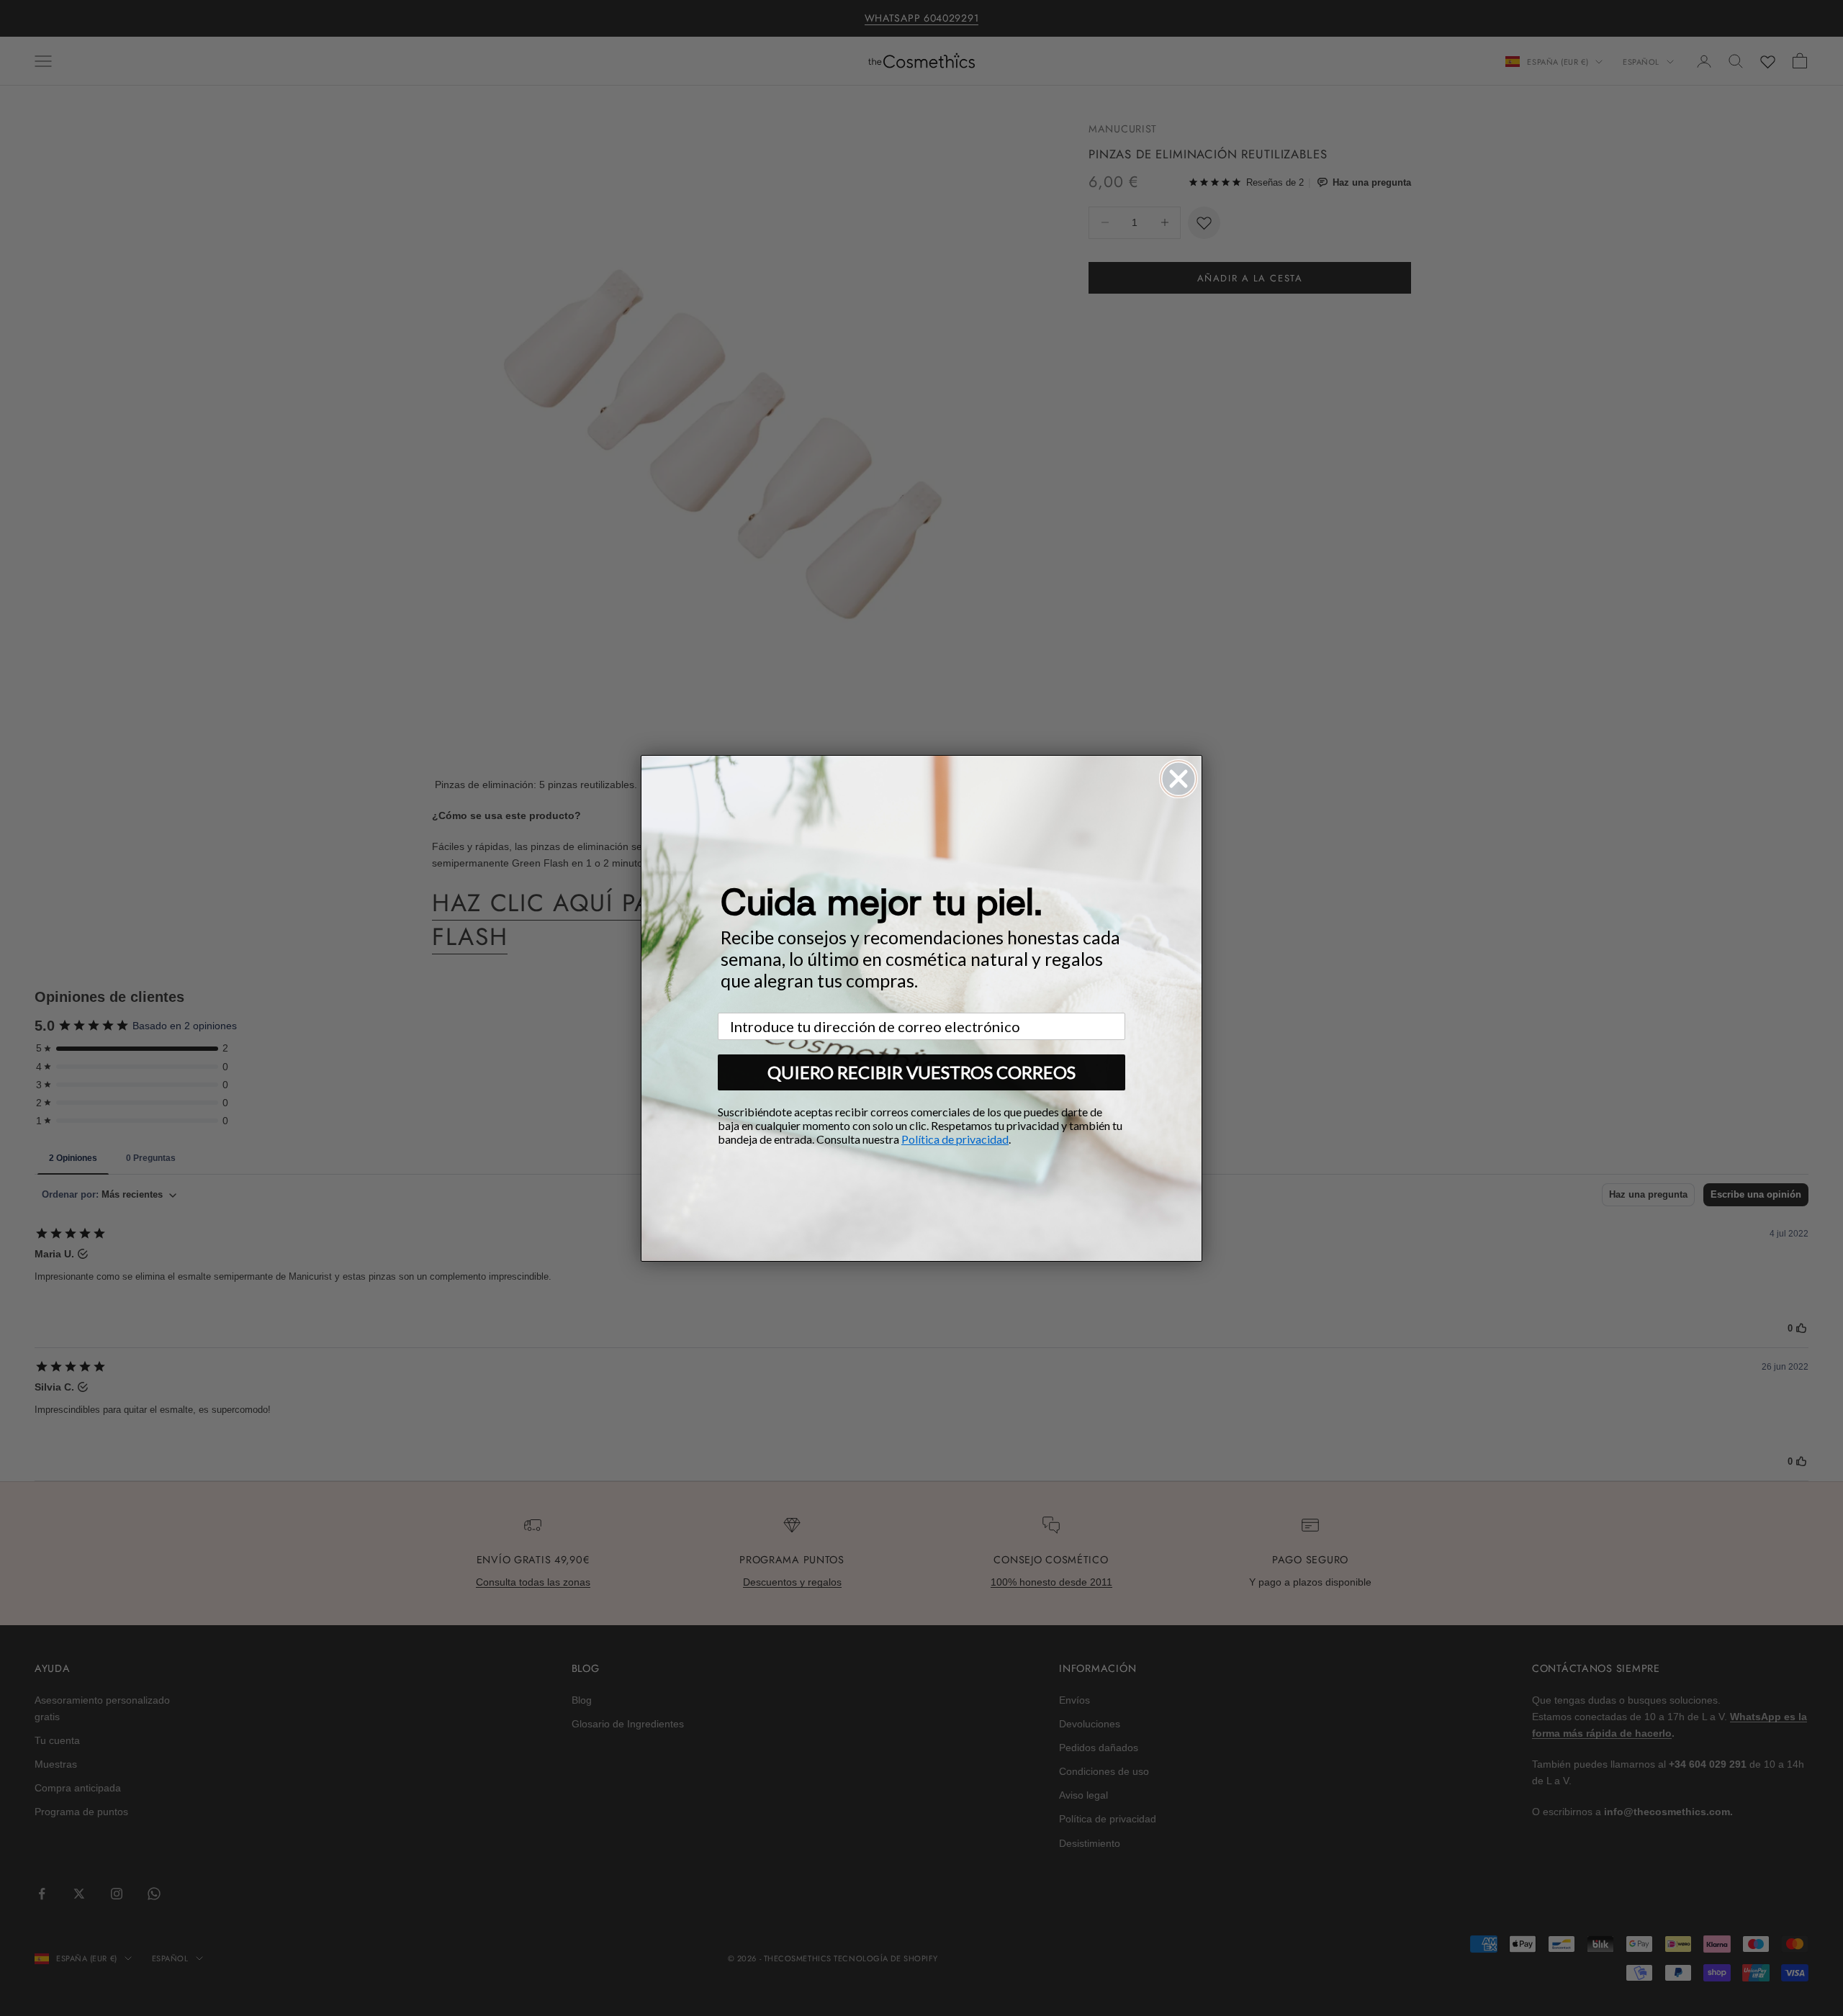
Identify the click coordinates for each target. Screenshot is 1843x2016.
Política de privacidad (955, 1139)
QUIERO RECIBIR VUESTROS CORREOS (921, 1072)
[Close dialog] (1179, 779)
